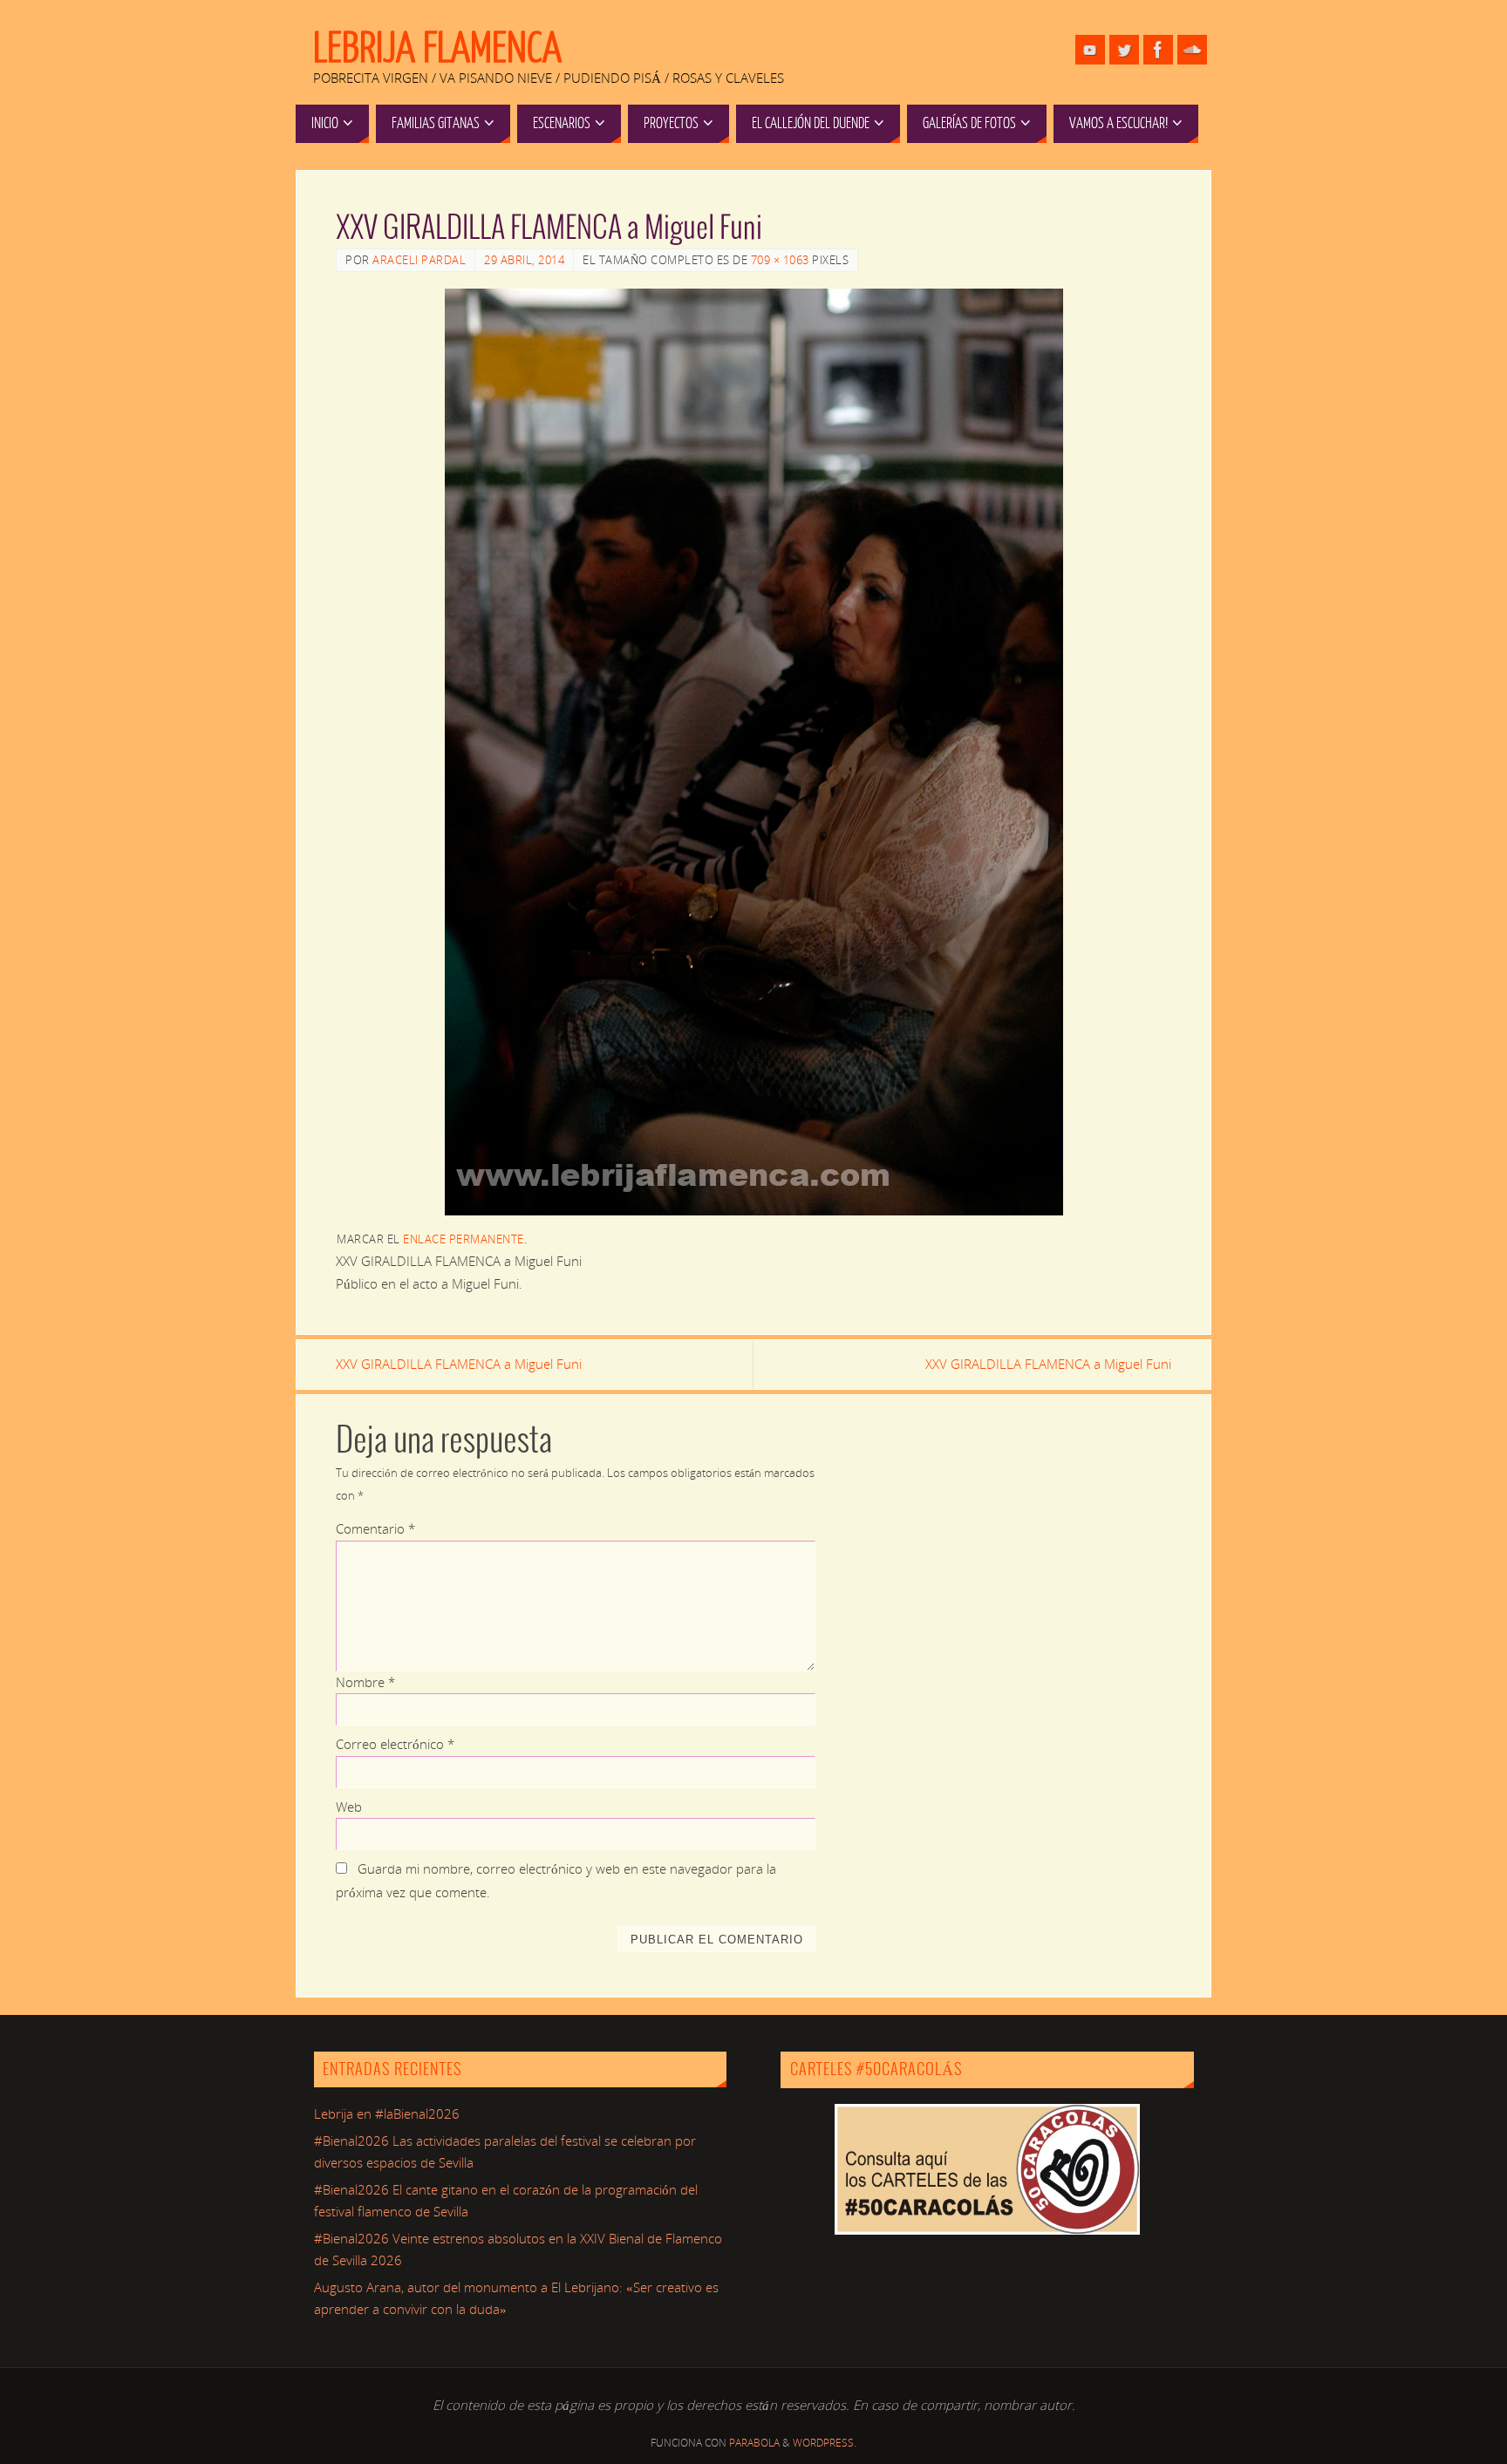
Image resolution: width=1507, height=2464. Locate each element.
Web (349, 1807)
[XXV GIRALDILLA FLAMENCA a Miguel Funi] (753, 752)
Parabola (754, 2443)
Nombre (365, 1682)
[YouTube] (1090, 50)
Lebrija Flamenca (437, 49)
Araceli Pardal (419, 260)
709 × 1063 (780, 260)
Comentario (375, 1528)
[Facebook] (1158, 50)
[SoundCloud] (1192, 50)
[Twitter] (1124, 50)
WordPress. (825, 2443)
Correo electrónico (395, 1744)
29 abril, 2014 (524, 260)
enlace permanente (464, 1239)
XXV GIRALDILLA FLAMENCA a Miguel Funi (459, 1364)
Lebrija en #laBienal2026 (387, 2113)
